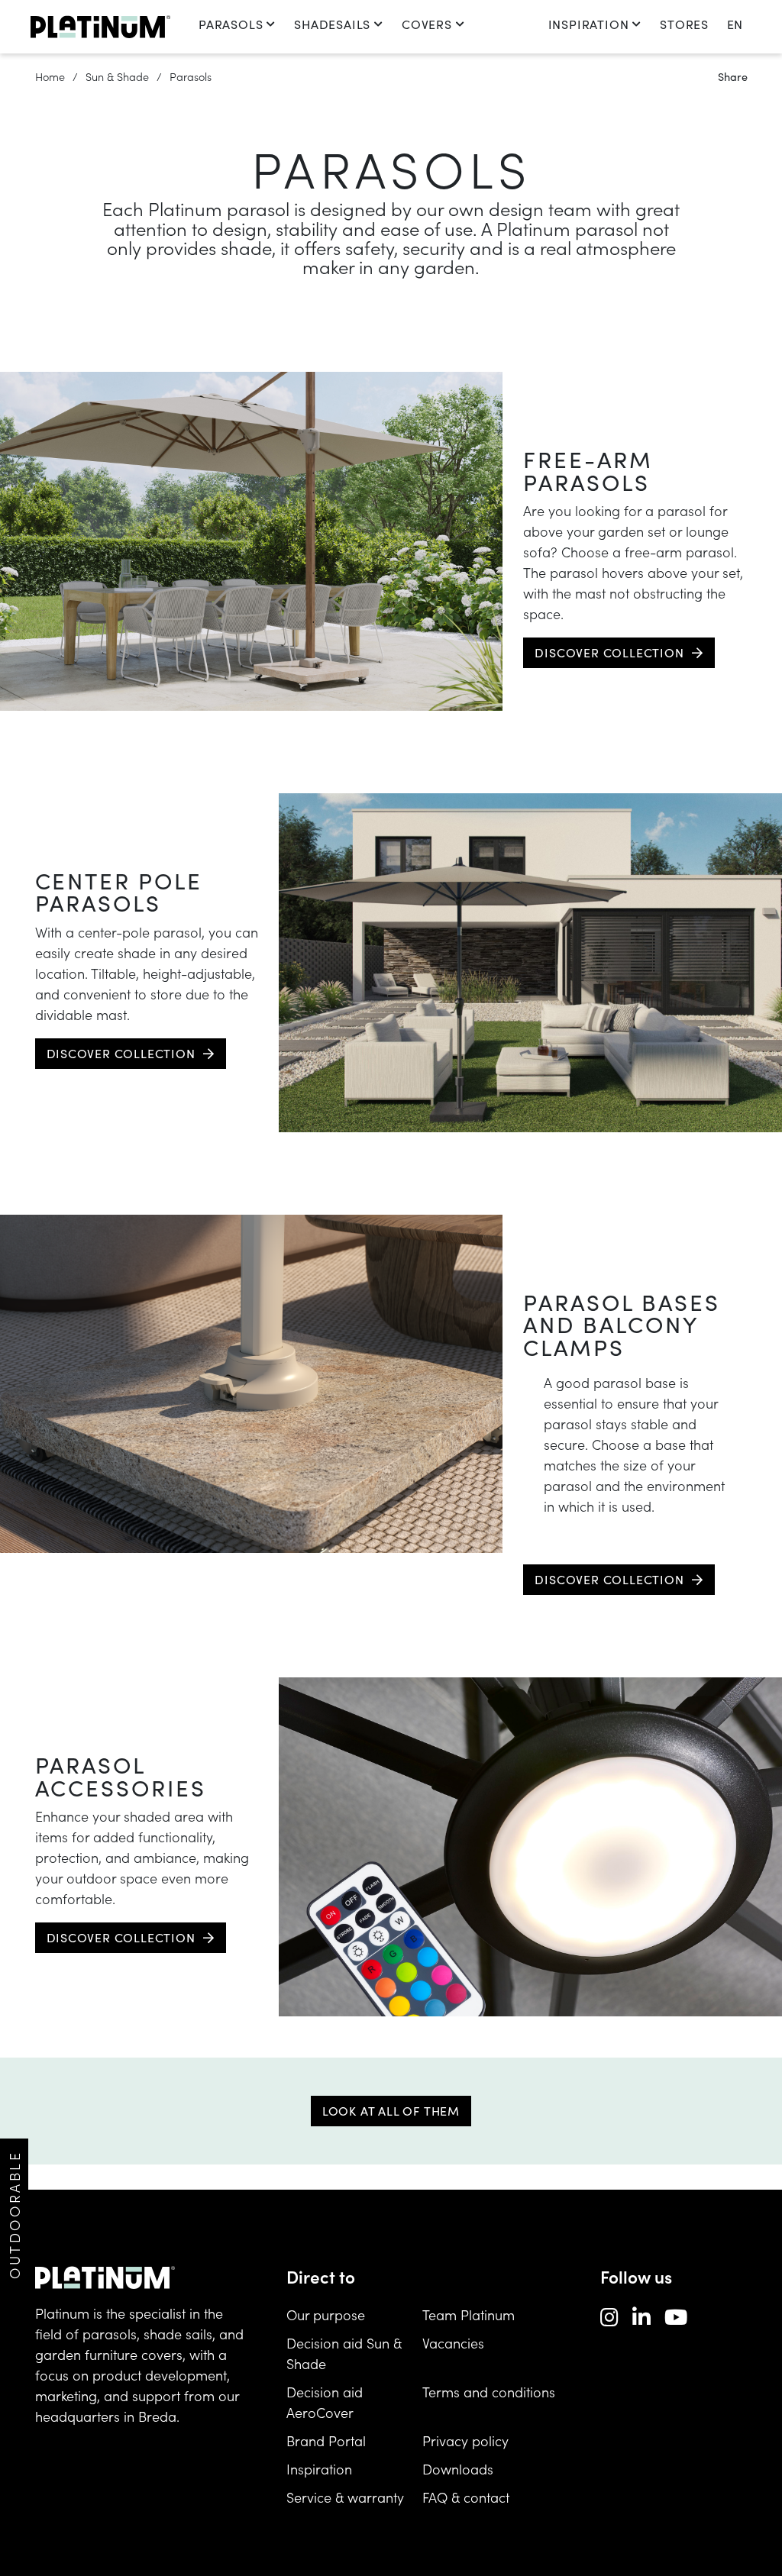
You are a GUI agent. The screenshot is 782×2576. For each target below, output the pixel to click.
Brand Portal (326, 2440)
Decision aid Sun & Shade (344, 2353)
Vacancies (453, 2343)
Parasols (231, 24)
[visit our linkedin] (641, 2316)
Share (733, 76)
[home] (100, 27)
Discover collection (609, 652)
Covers (427, 24)
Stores (684, 24)
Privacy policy (465, 2440)
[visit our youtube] (676, 2316)
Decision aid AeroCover (325, 2402)
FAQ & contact (466, 2497)
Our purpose (326, 2315)
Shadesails (332, 24)
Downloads (458, 2469)
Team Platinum (469, 2315)
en (735, 24)
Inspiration (589, 24)
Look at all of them (391, 2111)
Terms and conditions (489, 2392)
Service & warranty (345, 2497)
